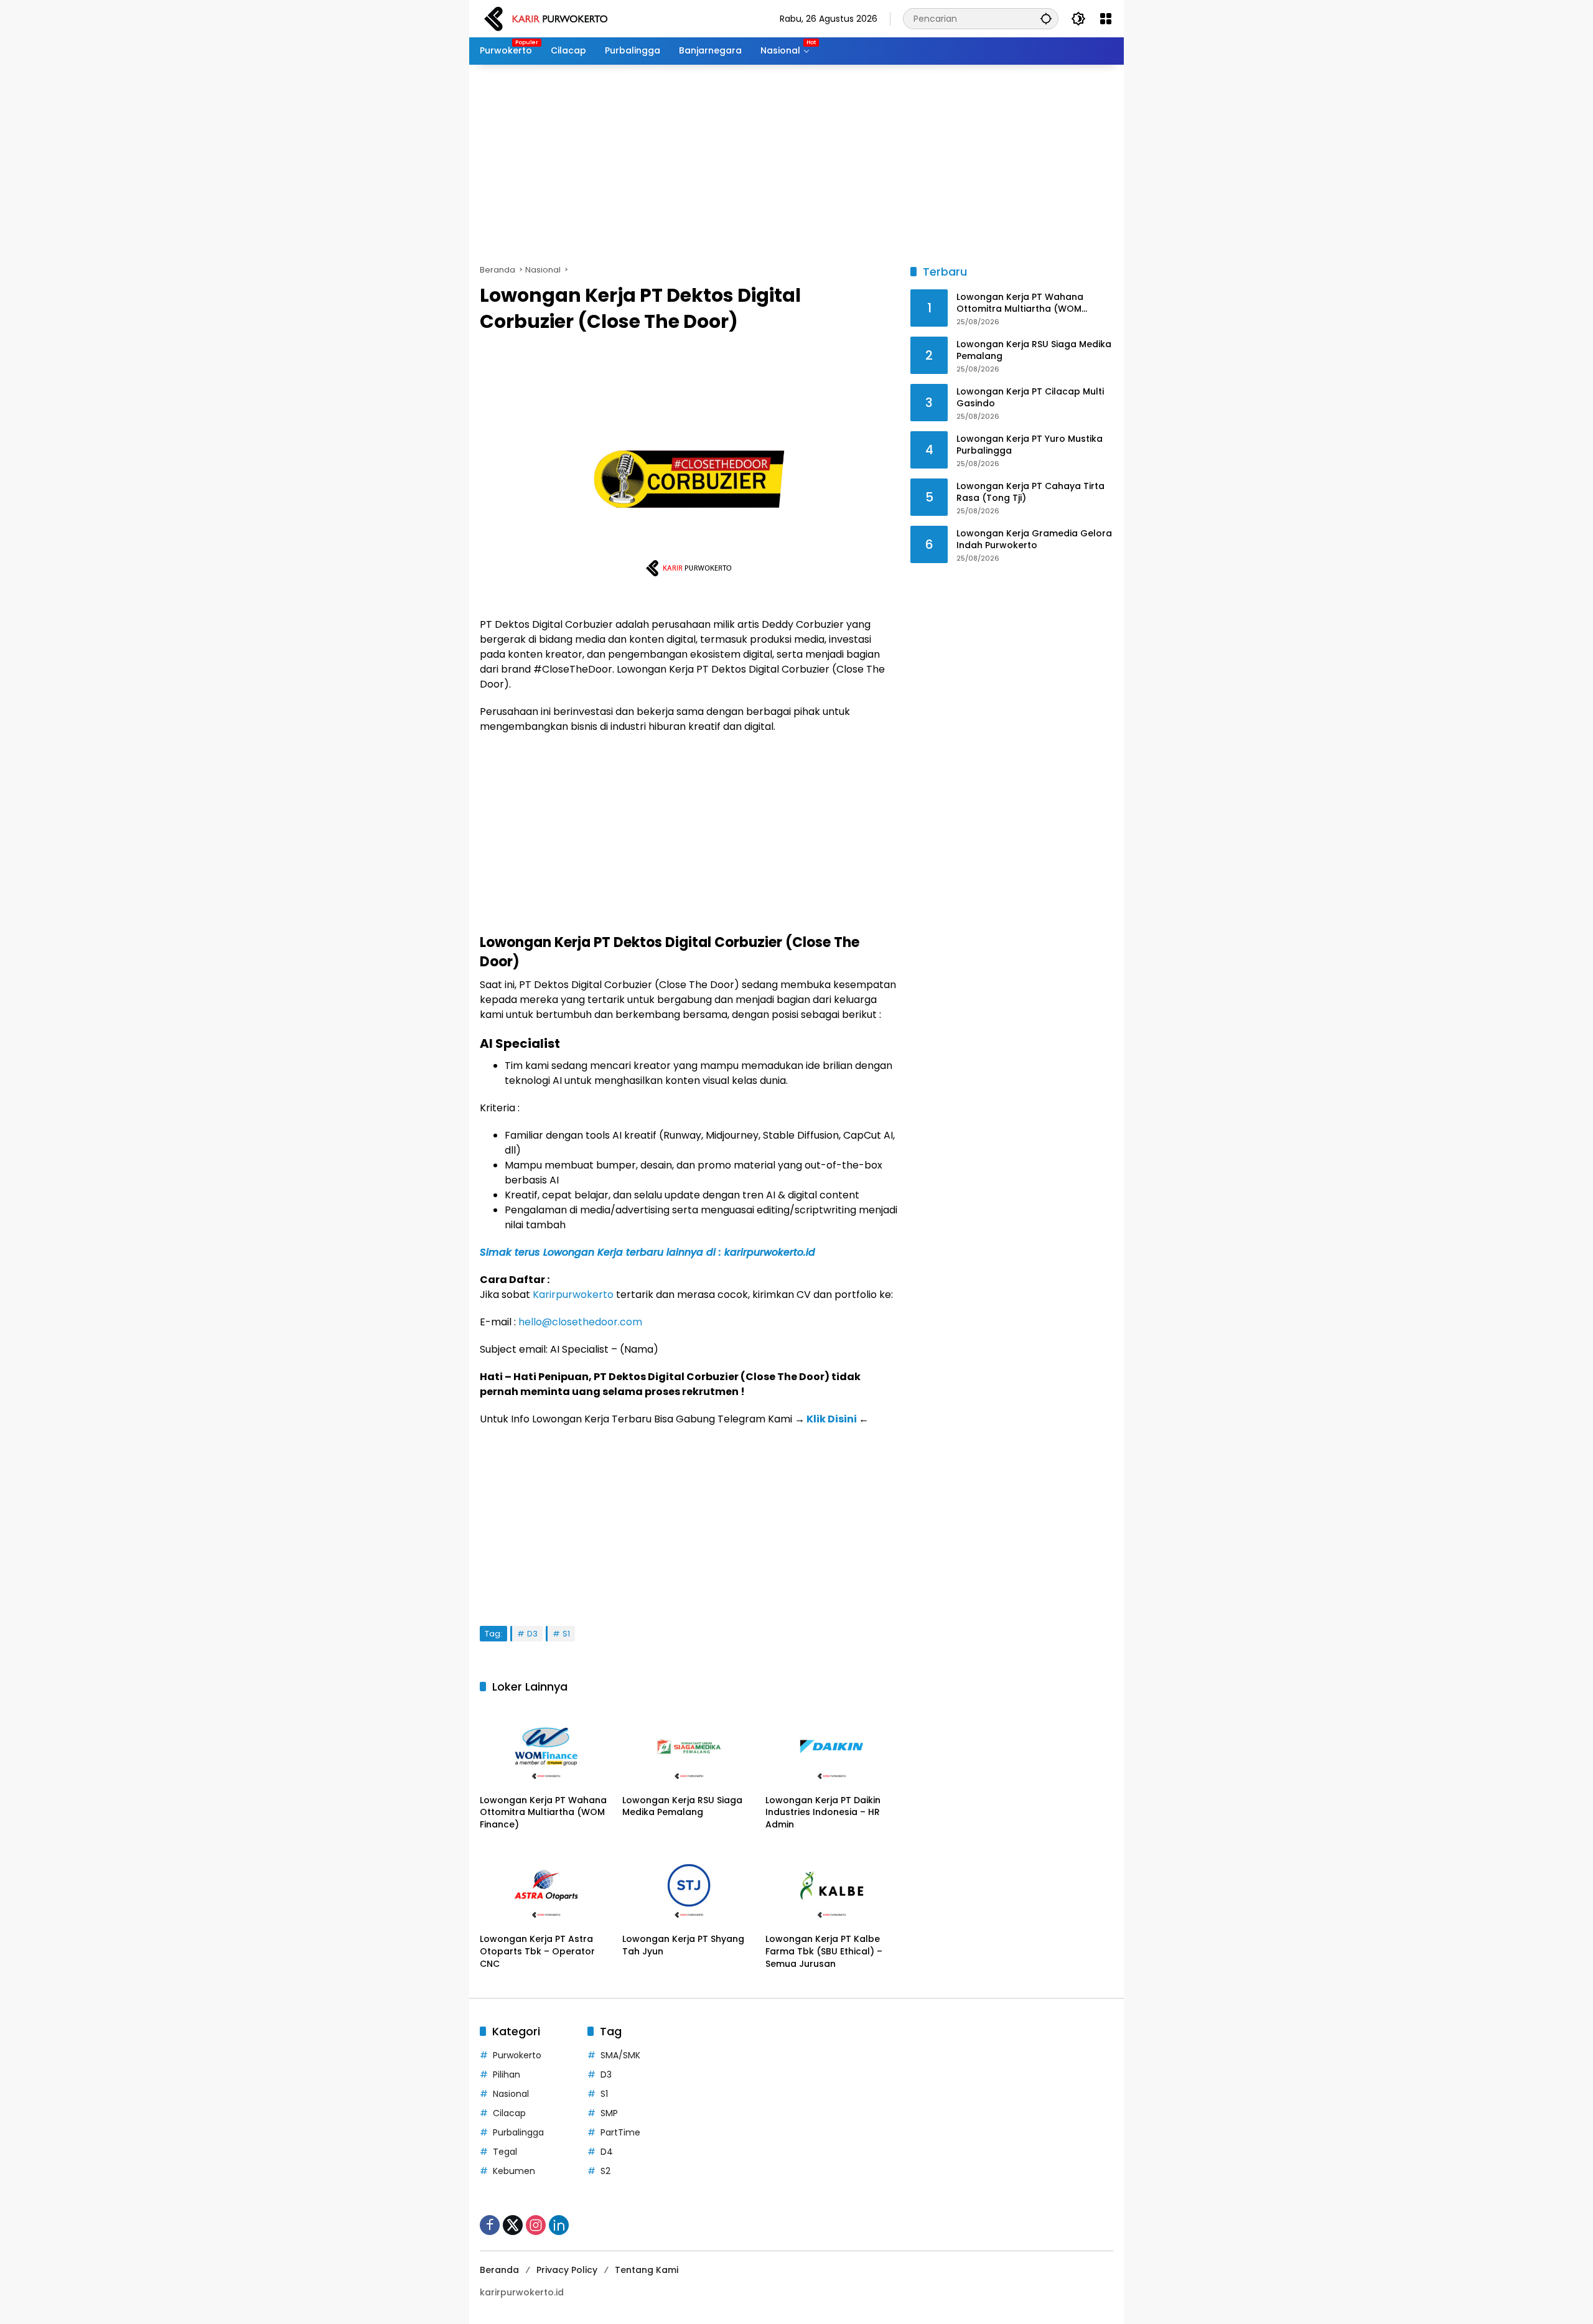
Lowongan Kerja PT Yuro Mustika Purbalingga (1030, 445)
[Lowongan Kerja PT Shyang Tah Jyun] (689, 1885)
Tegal (505, 2152)
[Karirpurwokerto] (546, 18)
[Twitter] (513, 2225)
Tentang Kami (647, 2270)
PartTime (620, 2132)
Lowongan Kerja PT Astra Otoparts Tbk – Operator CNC (537, 1951)
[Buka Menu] (1106, 19)
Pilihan (507, 2074)
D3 (532, 1634)
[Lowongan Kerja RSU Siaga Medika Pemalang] (689, 1747)
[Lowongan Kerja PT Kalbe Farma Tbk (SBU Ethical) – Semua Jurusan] (832, 1885)
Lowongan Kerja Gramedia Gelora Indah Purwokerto (1034, 540)
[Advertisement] (796, 164)
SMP (609, 2113)
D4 (607, 2152)
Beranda (499, 2270)
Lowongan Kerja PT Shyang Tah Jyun (683, 1945)
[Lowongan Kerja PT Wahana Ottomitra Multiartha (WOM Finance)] (546, 1747)
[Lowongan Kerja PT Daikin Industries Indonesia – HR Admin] (832, 1747)
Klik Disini (832, 1419)
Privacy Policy (567, 2270)
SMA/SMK (620, 2055)
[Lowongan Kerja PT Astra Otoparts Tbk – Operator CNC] (546, 1885)
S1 (566, 1634)
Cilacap (509, 2113)
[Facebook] (490, 2225)
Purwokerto (517, 2055)
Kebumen (514, 2171)
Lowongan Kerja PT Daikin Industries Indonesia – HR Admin (823, 1813)
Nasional (511, 2094)
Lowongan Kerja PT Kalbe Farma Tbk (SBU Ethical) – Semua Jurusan (824, 1951)
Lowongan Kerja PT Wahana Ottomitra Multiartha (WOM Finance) (543, 1813)
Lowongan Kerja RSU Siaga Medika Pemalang (682, 1807)
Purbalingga (518, 2132)
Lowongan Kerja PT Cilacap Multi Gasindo (1030, 398)
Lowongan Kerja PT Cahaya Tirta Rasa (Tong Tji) (1030, 492)
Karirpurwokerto (573, 1295)
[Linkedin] (559, 2225)
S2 (605, 2171)
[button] (1046, 18)
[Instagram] (536, 2225)
